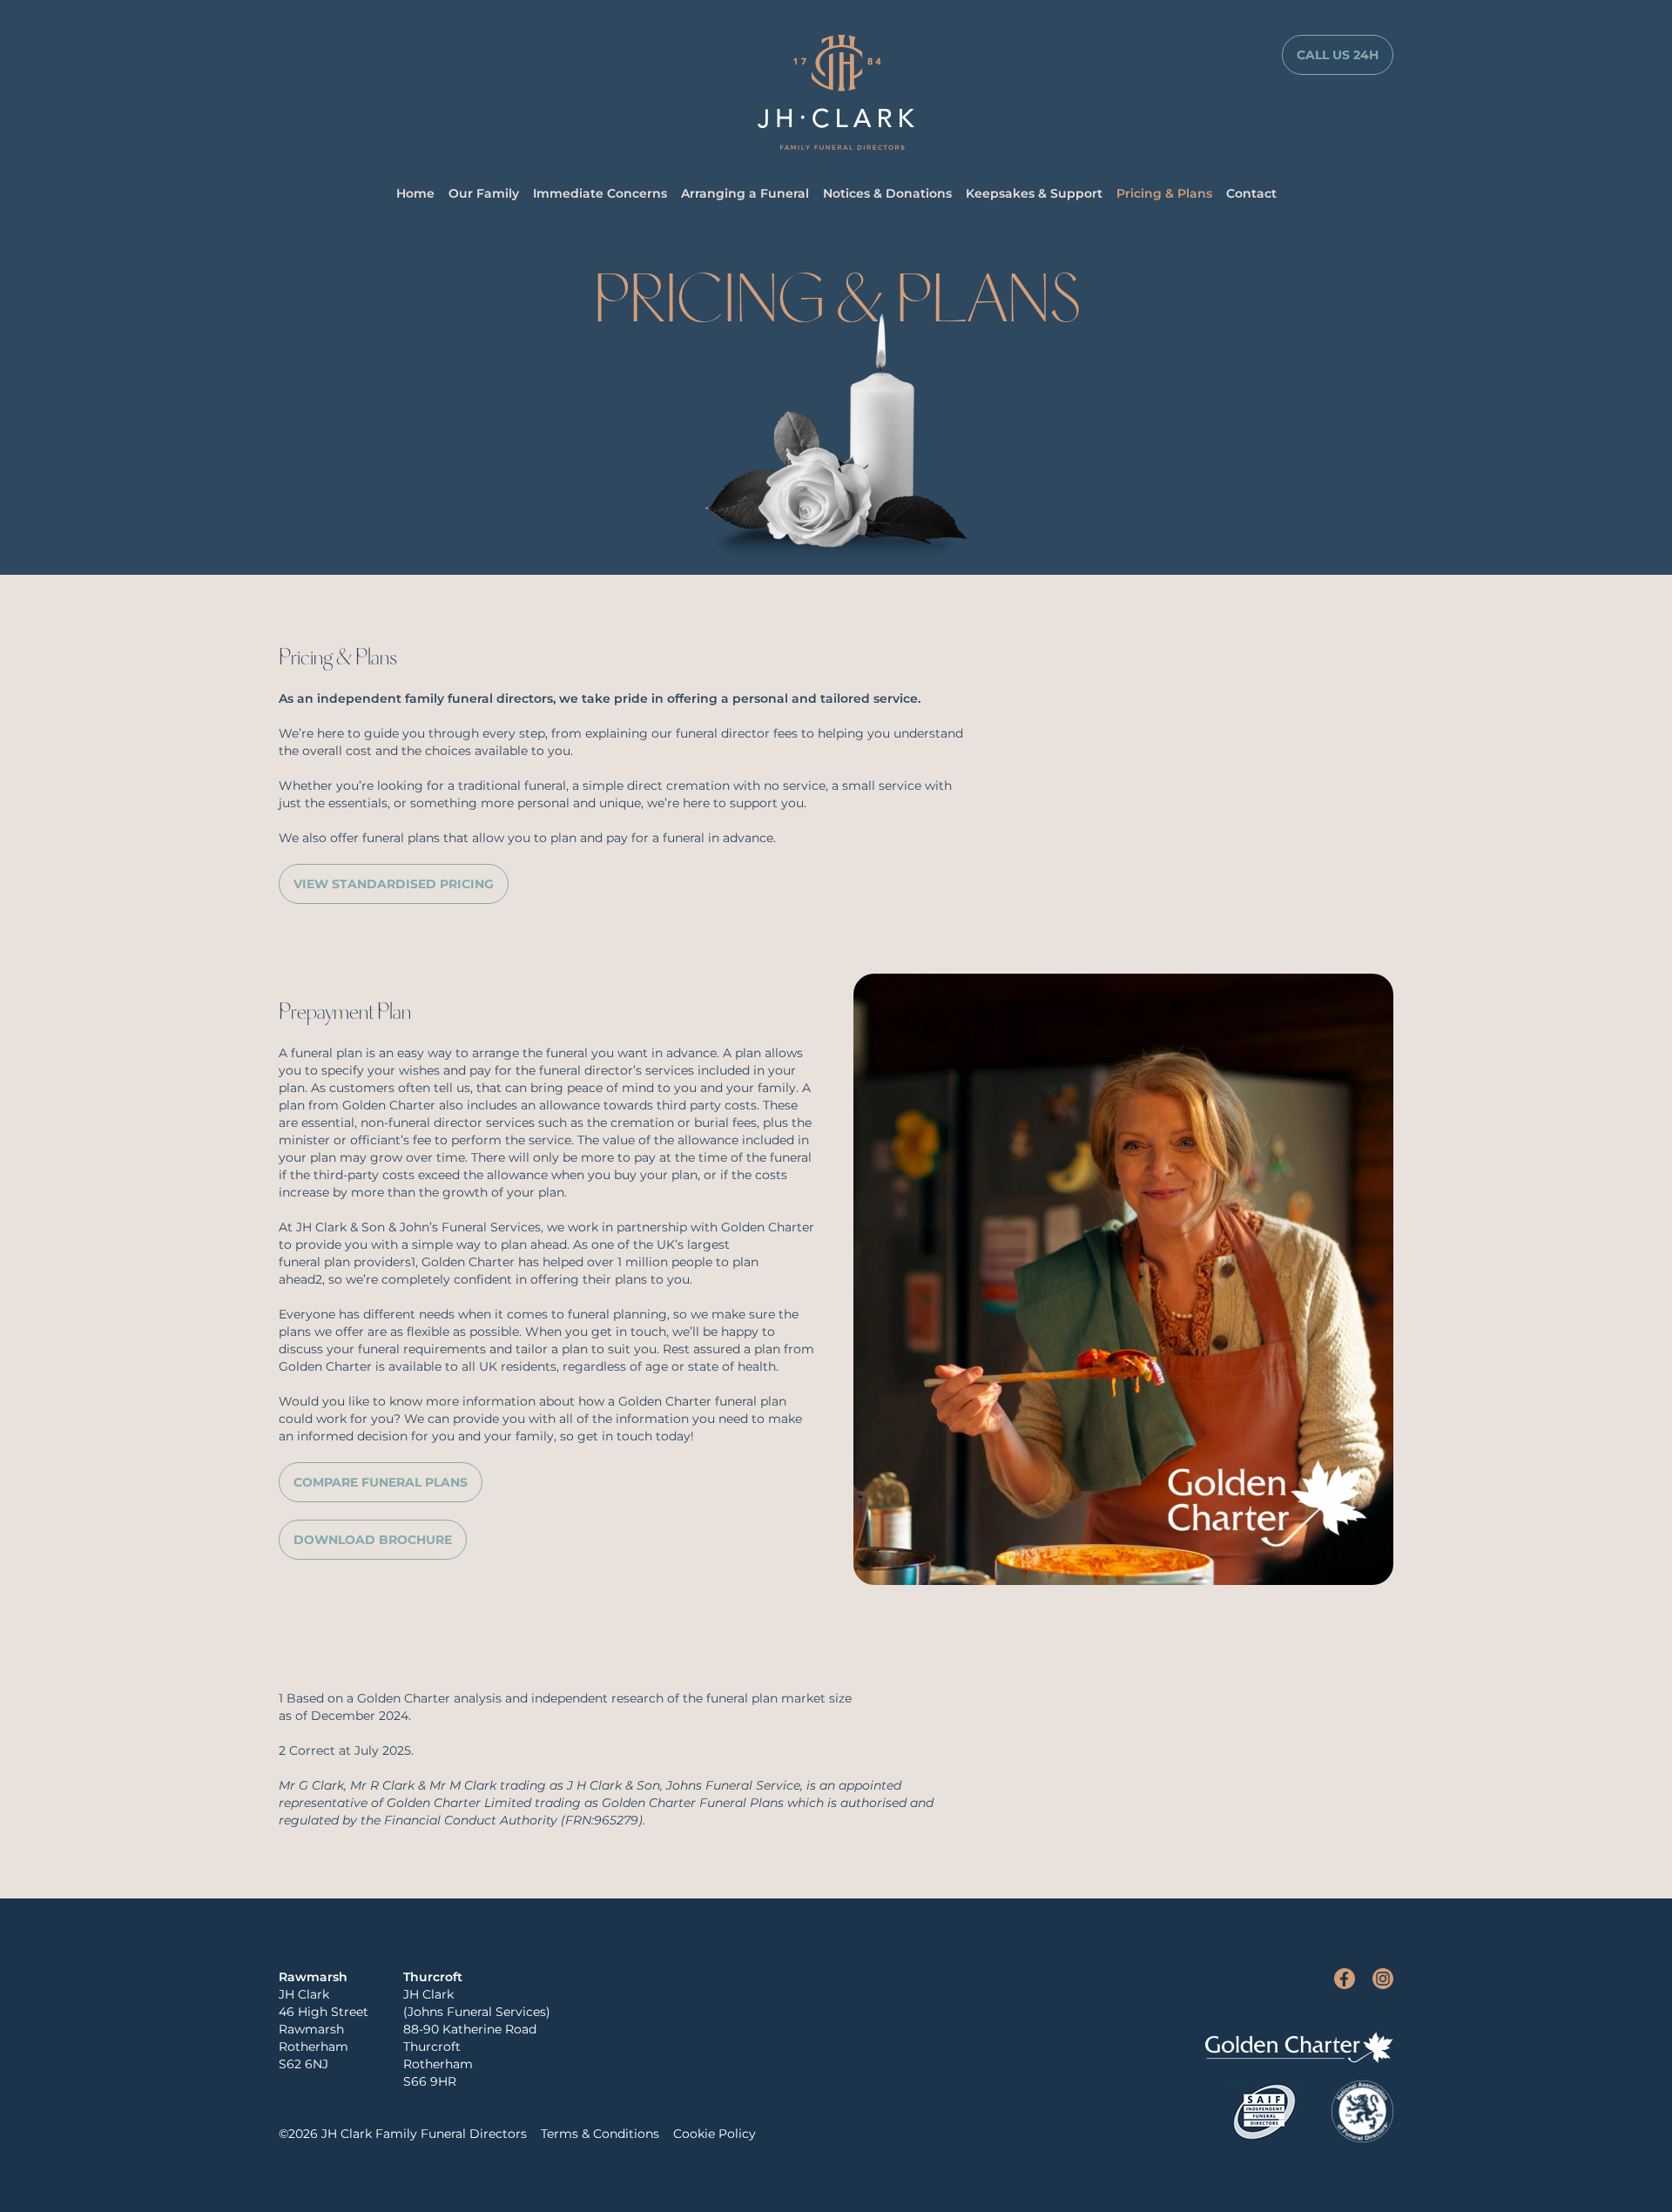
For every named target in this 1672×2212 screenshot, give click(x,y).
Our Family (484, 193)
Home (415, 193)
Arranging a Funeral (745, 193)
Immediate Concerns (600, 193)
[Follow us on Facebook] (1345, 1979)
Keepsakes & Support (1034, 193)
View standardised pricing (394, 884)
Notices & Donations (887, 193)
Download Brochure (373, 1540)
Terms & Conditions (600, 2134)
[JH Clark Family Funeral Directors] (836, 92)
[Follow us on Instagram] (1383, 1979)
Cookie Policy (715, 2134)
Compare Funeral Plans (381, 1482)
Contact (1251, 193)
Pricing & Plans (1164, 193)
